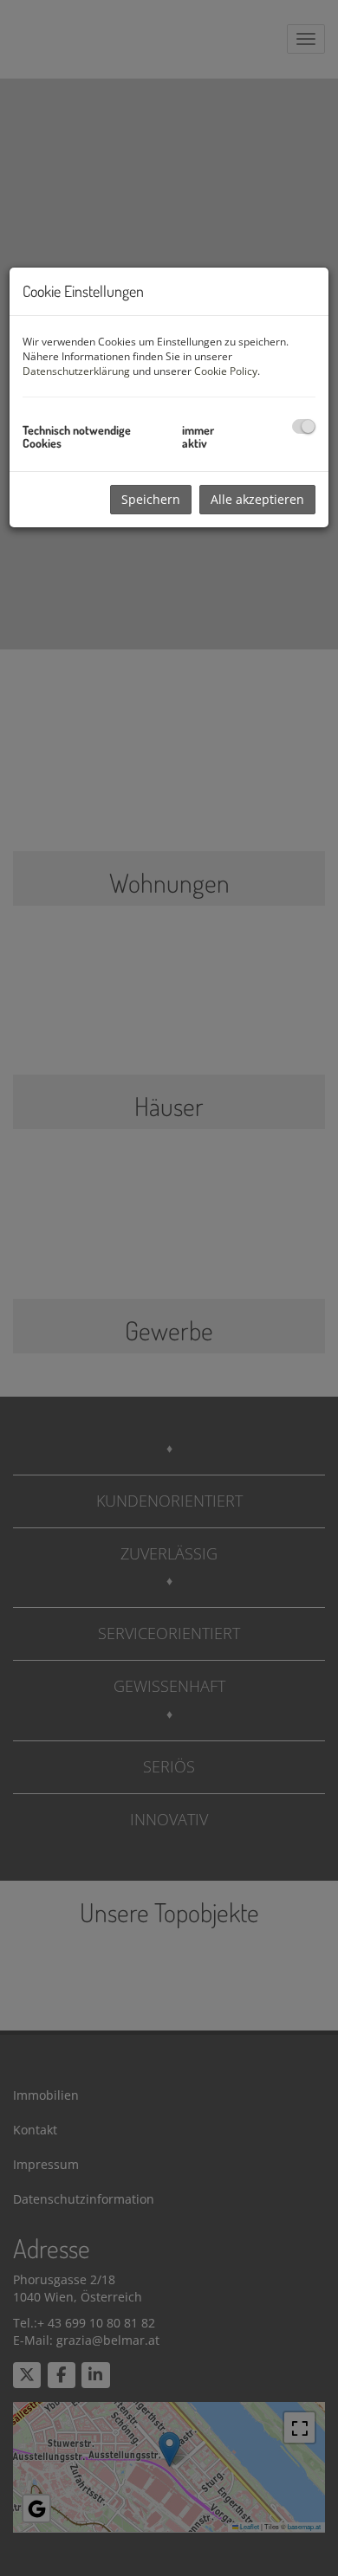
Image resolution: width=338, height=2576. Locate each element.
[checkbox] (304, 426)
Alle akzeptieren (257, 499)
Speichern (151, 499)
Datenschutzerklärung (76, 371)
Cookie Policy (226, 371)
